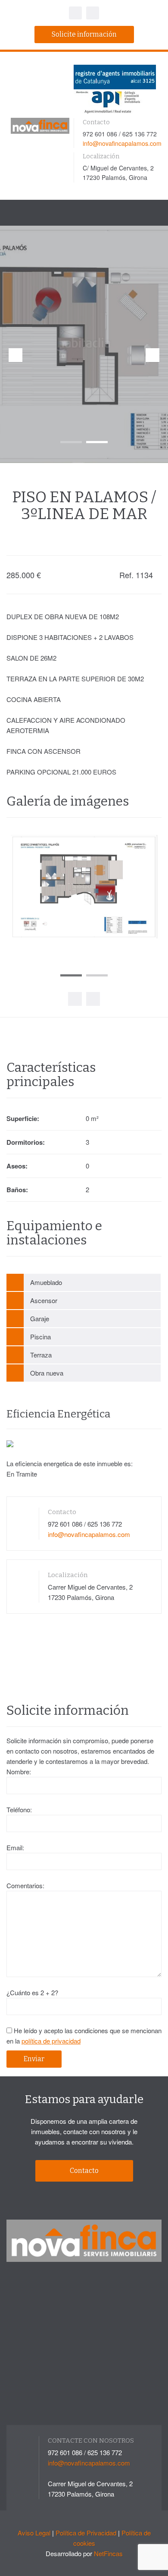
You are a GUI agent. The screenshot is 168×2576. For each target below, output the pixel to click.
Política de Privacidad (86, 2533)
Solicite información (84, 34)
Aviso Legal (34, 2533)
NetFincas (108, 2553)
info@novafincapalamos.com (122, 143)
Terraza (41, 1355)
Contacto (84, 2171)
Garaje (40, 1318)
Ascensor (44, 1300)
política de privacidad (51, 2041)
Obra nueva (47, 1373)
